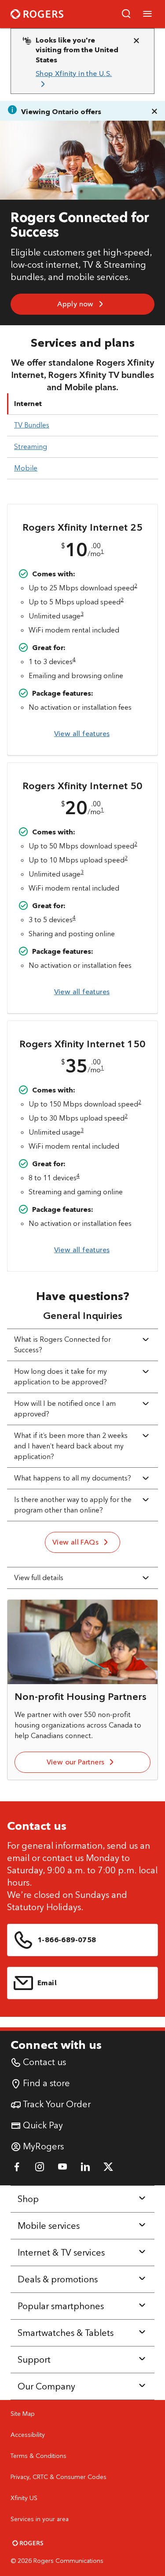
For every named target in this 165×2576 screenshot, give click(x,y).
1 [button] (102, 551)
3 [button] (82, 613)
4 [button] (74, 659)
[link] (79, 79)
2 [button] (136, 585)
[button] (126, 14)
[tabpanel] (82, 881)
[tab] (82, 404)
